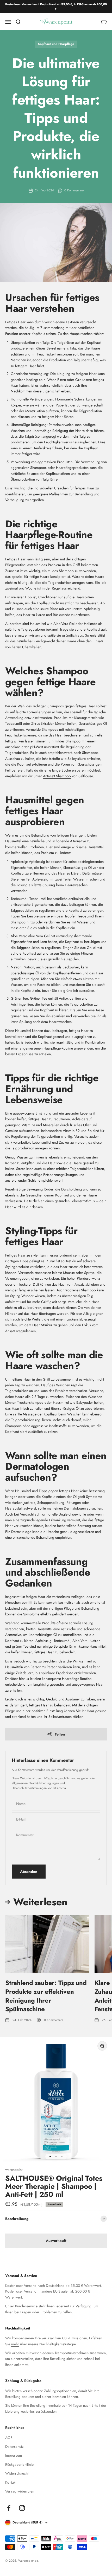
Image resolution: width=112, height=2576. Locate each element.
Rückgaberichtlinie (19, 2464)
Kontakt (11, 2482)
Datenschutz (14, 2446)
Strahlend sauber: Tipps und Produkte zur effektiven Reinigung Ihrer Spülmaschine (46, 1996)
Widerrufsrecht (17, 2473)
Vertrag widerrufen (20, 2491)
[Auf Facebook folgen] (9, 2508)
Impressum (14, 2455)
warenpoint (14, 2170)
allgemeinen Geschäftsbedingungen (35, 1783)
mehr (15, 2344)
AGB (9, 2438)
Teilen (60, 1734)
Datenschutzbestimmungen (29, 1788)
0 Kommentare (74, 190)
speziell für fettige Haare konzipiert (39, 577)
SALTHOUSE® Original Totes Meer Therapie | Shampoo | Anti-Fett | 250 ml (54, 2186)
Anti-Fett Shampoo (57, 776)
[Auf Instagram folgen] (22, 2508)
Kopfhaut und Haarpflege (56, 44)
